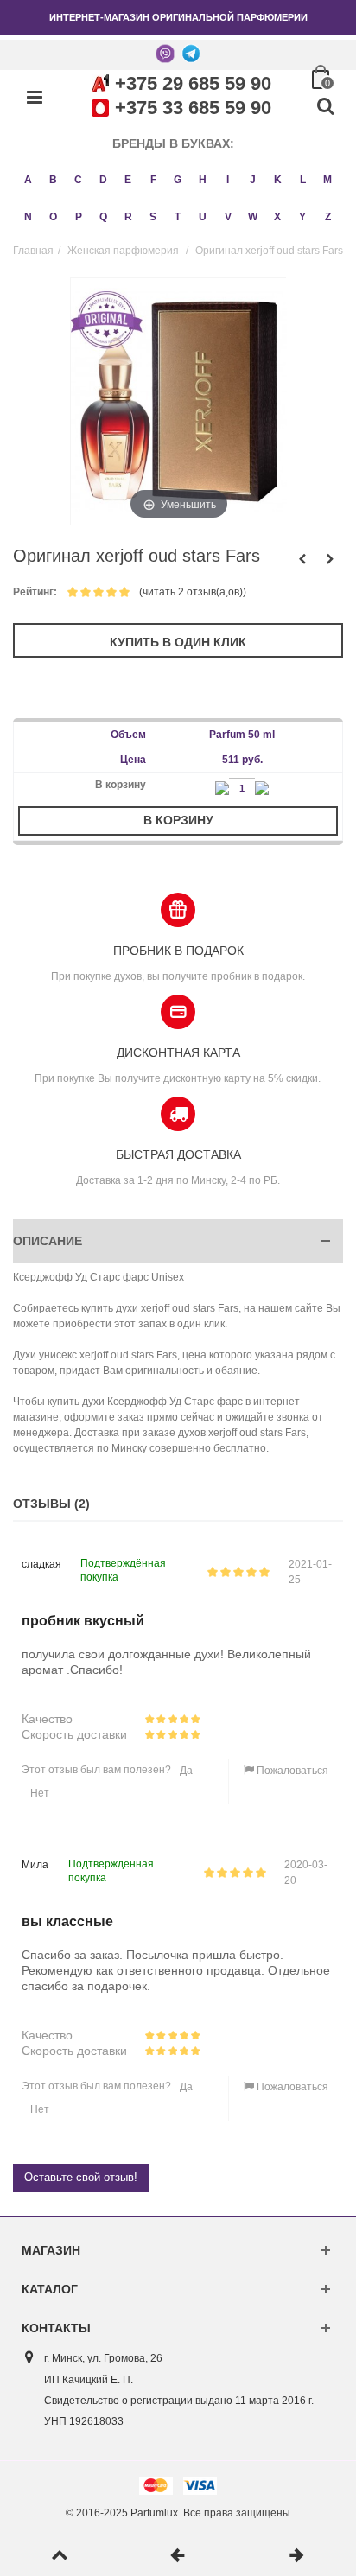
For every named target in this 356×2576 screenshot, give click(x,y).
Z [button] (328, 217)
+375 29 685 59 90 (193, 83)
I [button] (228, 180)
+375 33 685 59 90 (193, 108)
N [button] (28, 217)
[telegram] (191, 53)
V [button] (228, 217)
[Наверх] (59, 2556)
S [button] (153, 217)
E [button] (128, 180)
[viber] (165, 53)
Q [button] (103, 217)
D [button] (103, 180)
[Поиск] (325, 107)
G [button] (178, 180)
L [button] (303, 180)
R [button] (128, 217)
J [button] (253, 180)
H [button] (203, 180)
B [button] (53, 180)
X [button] (277, 217)
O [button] (53, 217)
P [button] (79, 217)
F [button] (153, 180)
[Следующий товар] (297, 2556)
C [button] (78, 180)
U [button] (203, 217)
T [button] (178, 217)
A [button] (28, 180)
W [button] (253, 217)
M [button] (327, 180)
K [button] (278, 180)
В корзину (178, 820)
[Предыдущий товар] (178, 2556)
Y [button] (302, 217)
